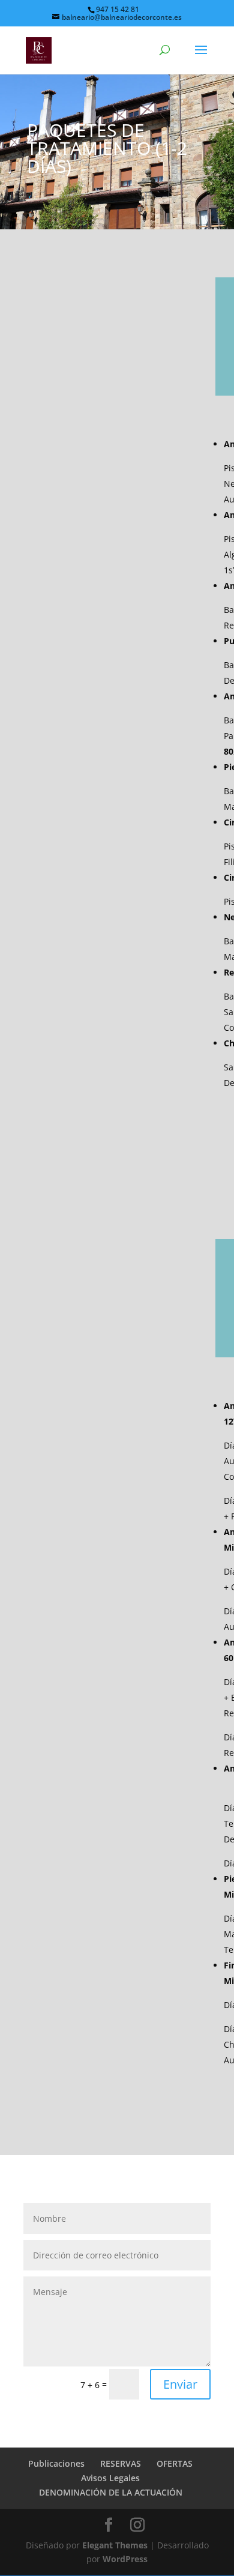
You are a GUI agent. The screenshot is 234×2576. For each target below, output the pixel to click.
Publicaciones (56, 2463)
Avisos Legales (110, 2478)
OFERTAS (175, 2463)
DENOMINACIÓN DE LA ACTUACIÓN (111, 2492)
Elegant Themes (115, 2545)
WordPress (125, 2559)
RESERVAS (121, 2463)
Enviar (180, 2384)
